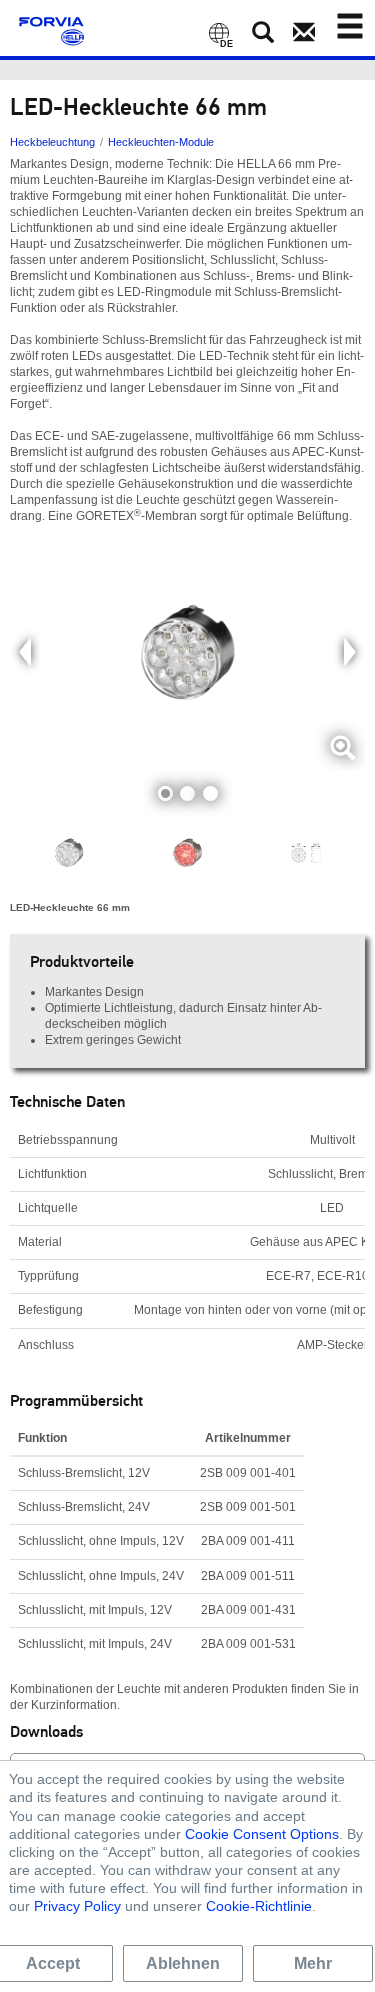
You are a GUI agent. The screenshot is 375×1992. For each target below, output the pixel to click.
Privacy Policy (77, 1906)
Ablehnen (183, 1963)
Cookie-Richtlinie (259, 1906)
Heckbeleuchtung (52, 142)
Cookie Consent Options (262, 1834)
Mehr (313, 1963)
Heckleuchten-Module (161, 142)
